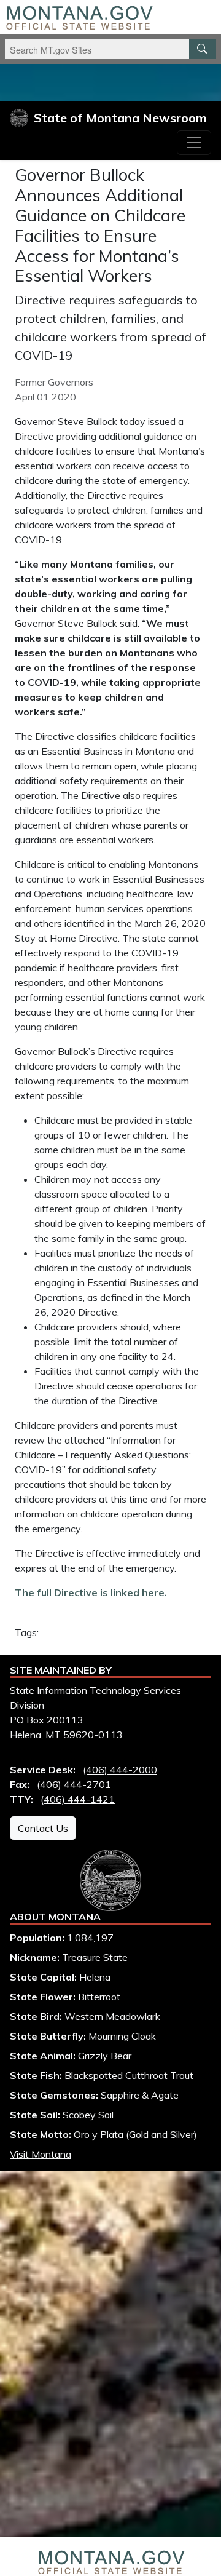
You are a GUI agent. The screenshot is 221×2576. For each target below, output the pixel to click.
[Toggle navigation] (194, 143)
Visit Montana (41, 2154)
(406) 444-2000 (120, 1770)
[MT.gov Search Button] (203, 49)
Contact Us (43, 1828)
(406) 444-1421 (78, 1799)
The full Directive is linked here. (92, 1592)
